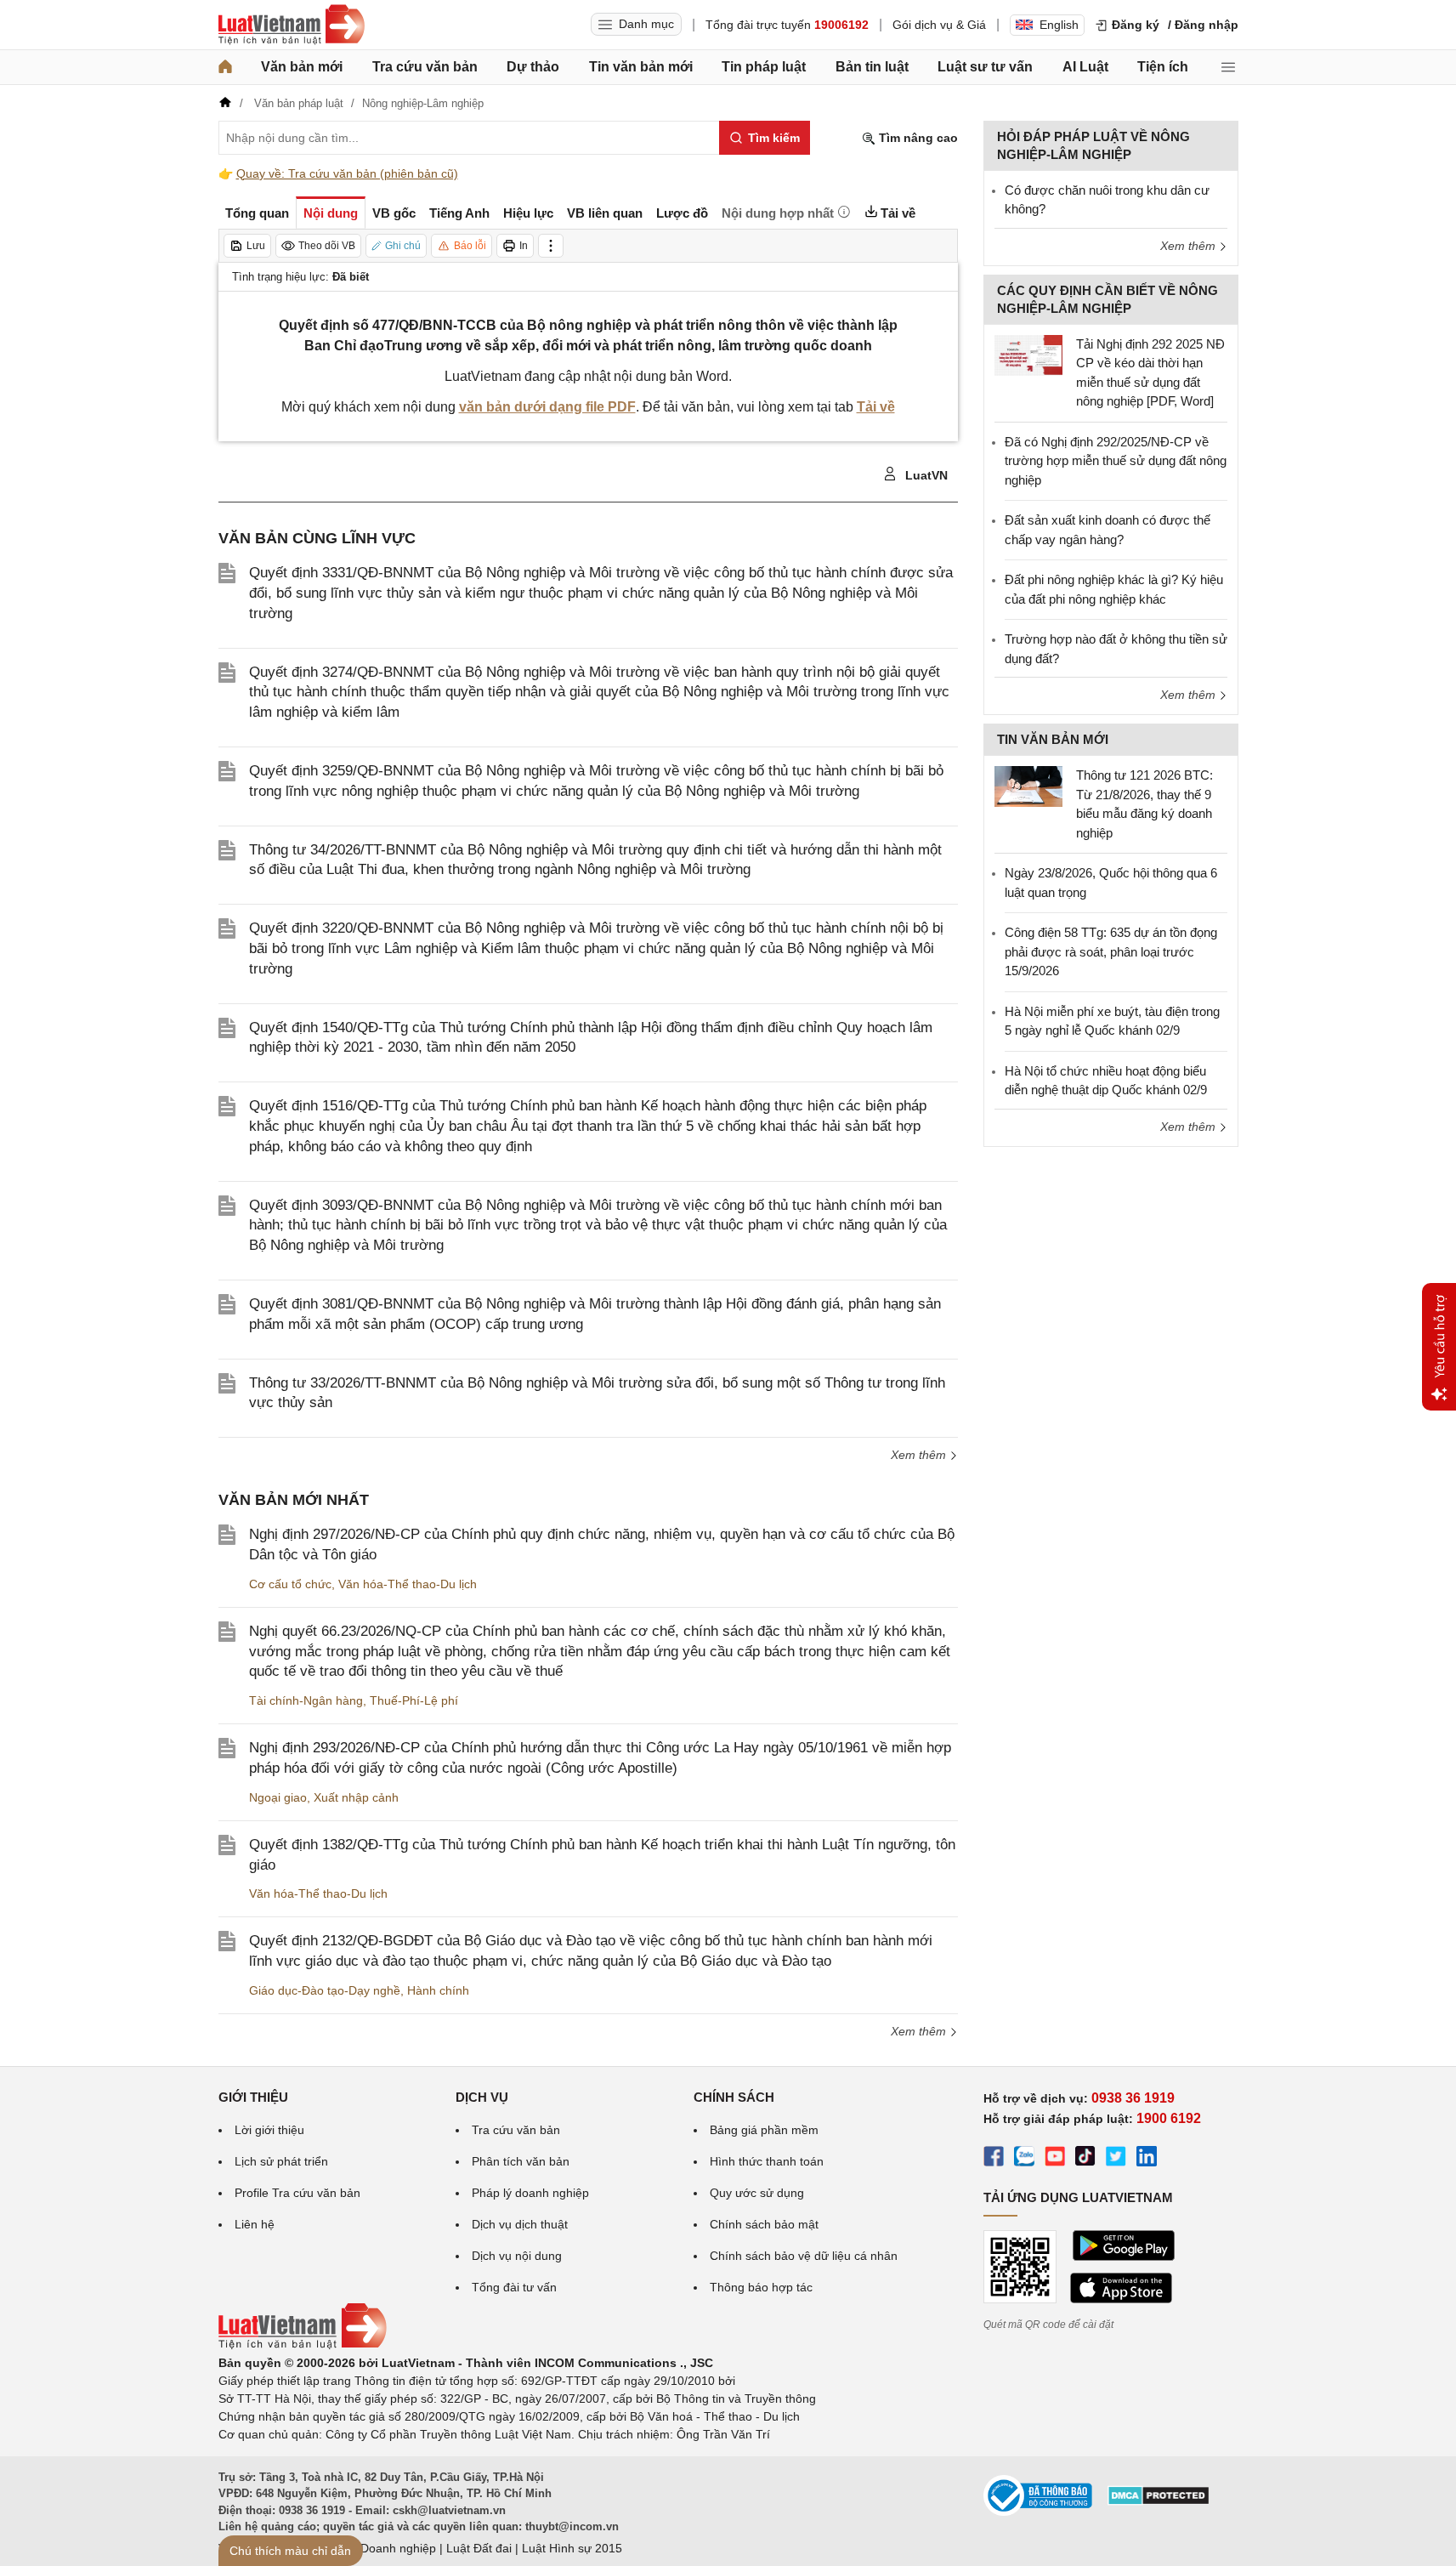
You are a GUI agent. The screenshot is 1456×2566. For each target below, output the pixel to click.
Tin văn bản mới (641, 67)
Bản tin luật (872, 67)
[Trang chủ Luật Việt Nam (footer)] (303, 2345)
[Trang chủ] (225, 67)
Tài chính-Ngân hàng (306, 1700)
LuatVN (925, 475)
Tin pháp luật (764, 67)
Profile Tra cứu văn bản (297, 2193)
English (1059, 25)
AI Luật (1085, 67)
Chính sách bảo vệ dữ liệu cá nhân (804, 2256)
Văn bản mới (302, 67)
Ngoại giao (278, 1797)
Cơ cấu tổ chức (290, 1584)
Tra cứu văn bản (425, 67)
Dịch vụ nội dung (517, 2256)
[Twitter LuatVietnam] (1116, 2159)
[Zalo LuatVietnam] (1024, 2159)
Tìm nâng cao (917, 138)
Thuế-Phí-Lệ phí (414, 1700)
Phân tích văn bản (521, 2161)
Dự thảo (533, 67)
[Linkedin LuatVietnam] (1147, 2159)
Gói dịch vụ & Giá (939, 25)
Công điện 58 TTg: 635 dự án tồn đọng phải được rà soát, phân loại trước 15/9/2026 (1111, 951)
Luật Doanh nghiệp (385, 2548)
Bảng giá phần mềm (764, 2130)
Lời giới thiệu (269, 2130)
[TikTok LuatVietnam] (1085, 2159)
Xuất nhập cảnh (356, 1797)
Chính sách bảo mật (764, 2224)
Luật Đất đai (479, 2548)
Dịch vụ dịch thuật (520, 2224)
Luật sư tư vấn (985, 67)
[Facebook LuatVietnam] (994, 2159)
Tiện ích (1163, 67)
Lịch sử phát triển (281, 2161)
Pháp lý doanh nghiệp (530, 2193)
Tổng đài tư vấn (514, 2287)
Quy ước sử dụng (757, 2193)
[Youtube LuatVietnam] (1055, 2159)
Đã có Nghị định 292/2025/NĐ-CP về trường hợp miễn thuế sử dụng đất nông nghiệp (1116, 461)
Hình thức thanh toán (767, 2161)
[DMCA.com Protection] (1159, 2501)
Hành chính (438, 1990)
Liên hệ (255, 2224)
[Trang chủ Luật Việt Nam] (292, 25)
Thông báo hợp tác (761, 2287)
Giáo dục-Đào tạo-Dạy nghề (325, 1990)
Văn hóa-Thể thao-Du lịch (408, 1584)
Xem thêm (920, 1455)
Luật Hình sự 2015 (572, 2548)
